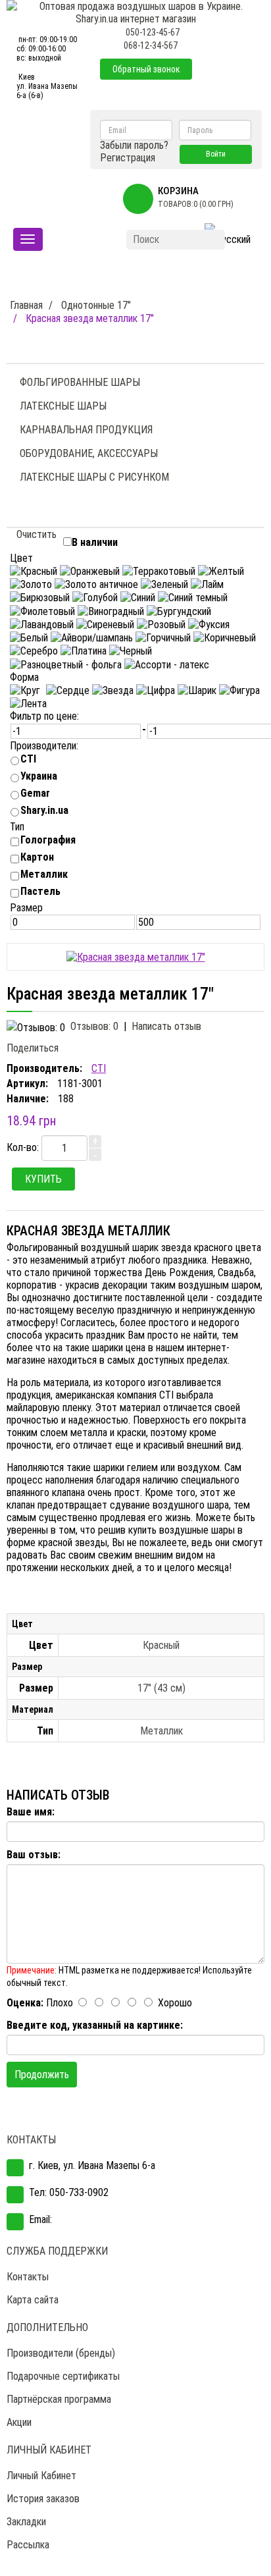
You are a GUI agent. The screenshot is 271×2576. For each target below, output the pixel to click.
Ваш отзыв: (34, 1855)
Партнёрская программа (59, 2399)
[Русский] (228, 240)
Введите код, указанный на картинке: (95, 2025)
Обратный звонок (146, 69)
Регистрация (128, 158)
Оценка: (25, 2003)
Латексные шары (63, 406)
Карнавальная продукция (86, 430)
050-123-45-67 (153, 32)
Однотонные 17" (96, 305)
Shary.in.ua (44, 810)
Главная (26, 305)
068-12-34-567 (151, 45)
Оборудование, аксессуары (89, 453)
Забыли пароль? (134, 145)
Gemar (35, 793)
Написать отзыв (166, 1026)
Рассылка (28, 2545)
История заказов (43, 2499)
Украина (39, 776)
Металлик (44, 874)
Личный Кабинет (41, 2476)
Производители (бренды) (61, 2353)
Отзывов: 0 (94, 1026)
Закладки (26, 2522)
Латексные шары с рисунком (94, 477)
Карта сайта (33, 2300)
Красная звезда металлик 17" (90, 318)
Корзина (178, 191)
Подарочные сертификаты (63, 2376)
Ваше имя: (31, 1812)
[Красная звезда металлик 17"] (136, 956)
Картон (37, 857)
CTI (28, 759)
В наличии (95, 542)
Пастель (40, 891)
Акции (19, 2422)
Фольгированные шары (80, 382)
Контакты (28, 2277)
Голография (48, 840)
